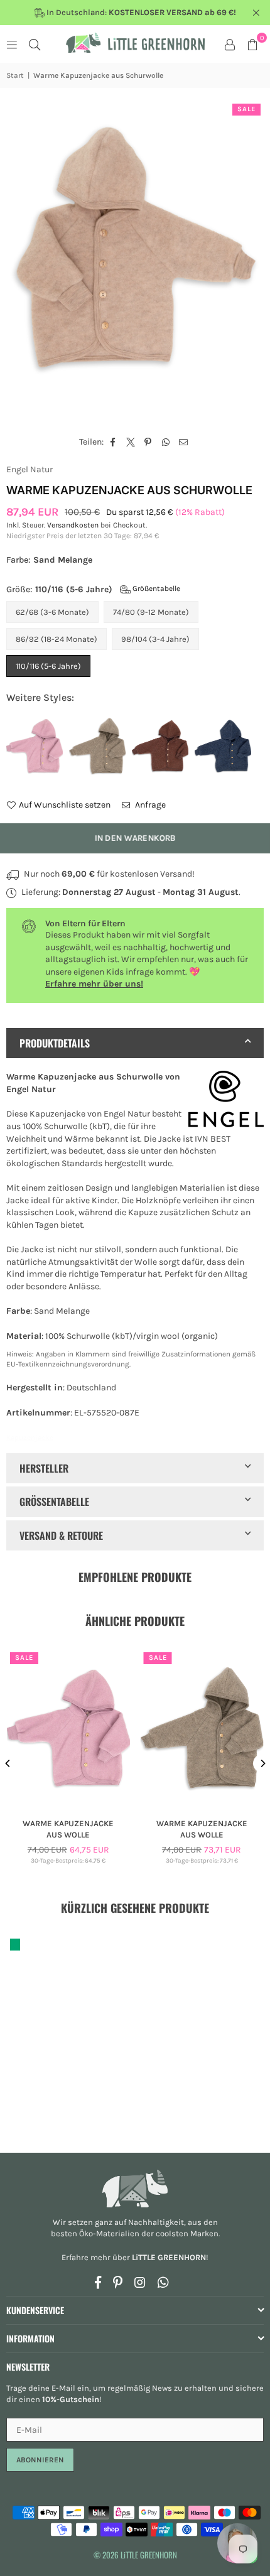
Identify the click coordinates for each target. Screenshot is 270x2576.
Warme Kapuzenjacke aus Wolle (68, 1829)
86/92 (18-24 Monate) (57, 639)
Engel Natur (30, 469)
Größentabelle (155, 588)
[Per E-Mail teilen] (184, 442)
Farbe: (49, 560)
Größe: (93, 589)
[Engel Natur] (226, 1101)
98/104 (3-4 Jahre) (155, 639)
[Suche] (35, 44)
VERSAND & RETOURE (61, 1535)
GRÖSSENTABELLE (54, 1502)
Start (15, 75)
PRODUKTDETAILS (55, 1043)
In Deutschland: (140, 12)
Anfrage (149, 805)
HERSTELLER (44, 1468)
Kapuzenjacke (30, 1437)
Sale (246, 109)
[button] (252, 44)
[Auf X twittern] (131, 442)
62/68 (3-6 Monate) (52, 612)
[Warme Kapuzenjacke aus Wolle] (68, 1729)
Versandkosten (73, 525)
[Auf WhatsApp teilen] (166, 442)
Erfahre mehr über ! (135, 2257)
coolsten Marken (187, 2233)
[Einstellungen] (230, 44)
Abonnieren (40, 2460)
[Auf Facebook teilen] (113, 442)
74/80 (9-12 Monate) (151, 612)
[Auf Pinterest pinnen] (148, 442)
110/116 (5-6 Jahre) (48, 666)
